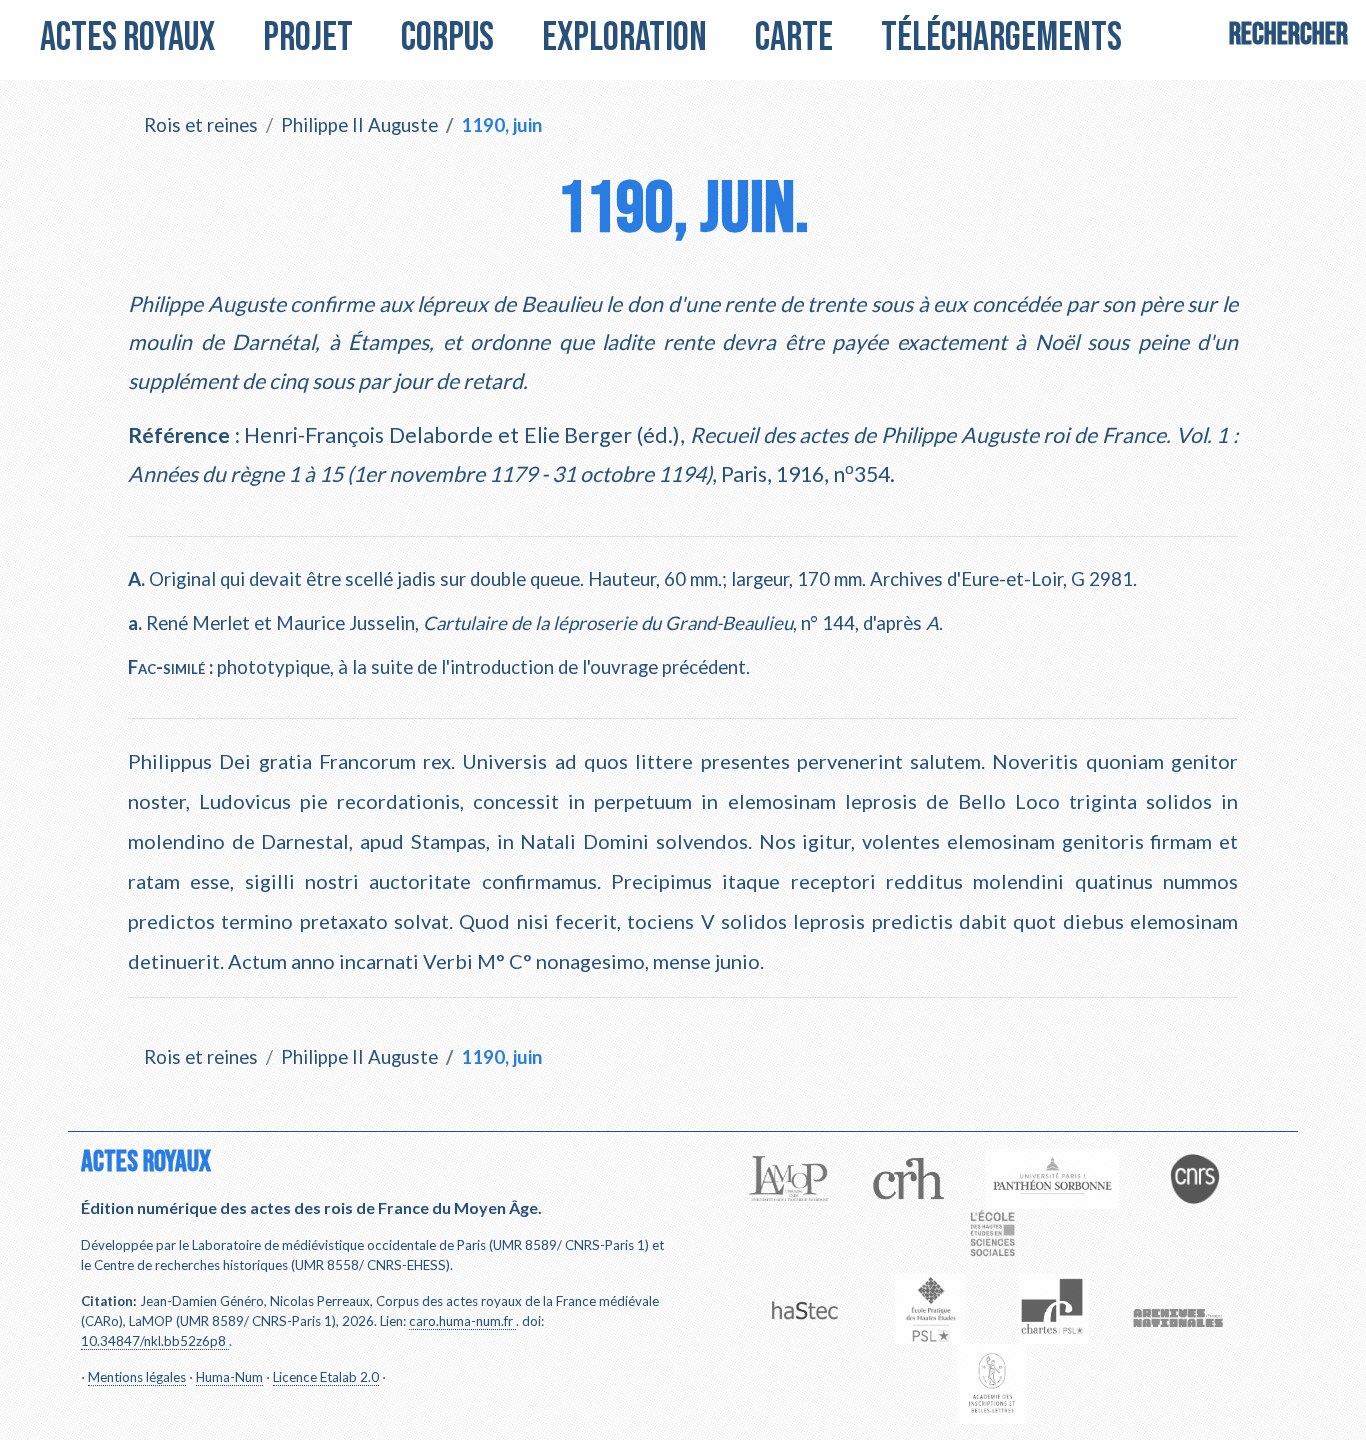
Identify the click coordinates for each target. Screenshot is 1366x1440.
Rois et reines (201, 125)
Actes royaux (127, 38)
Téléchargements (1001, 38)
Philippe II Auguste (359, 125)
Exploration (624, 38)
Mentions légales (137, 1377)
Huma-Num (229, 1377)
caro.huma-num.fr (461, 1321)
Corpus (447, 38)
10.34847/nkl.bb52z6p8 (153, 1341)
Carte (794, 38)
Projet (308, 38)
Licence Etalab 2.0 (326, 1377)
